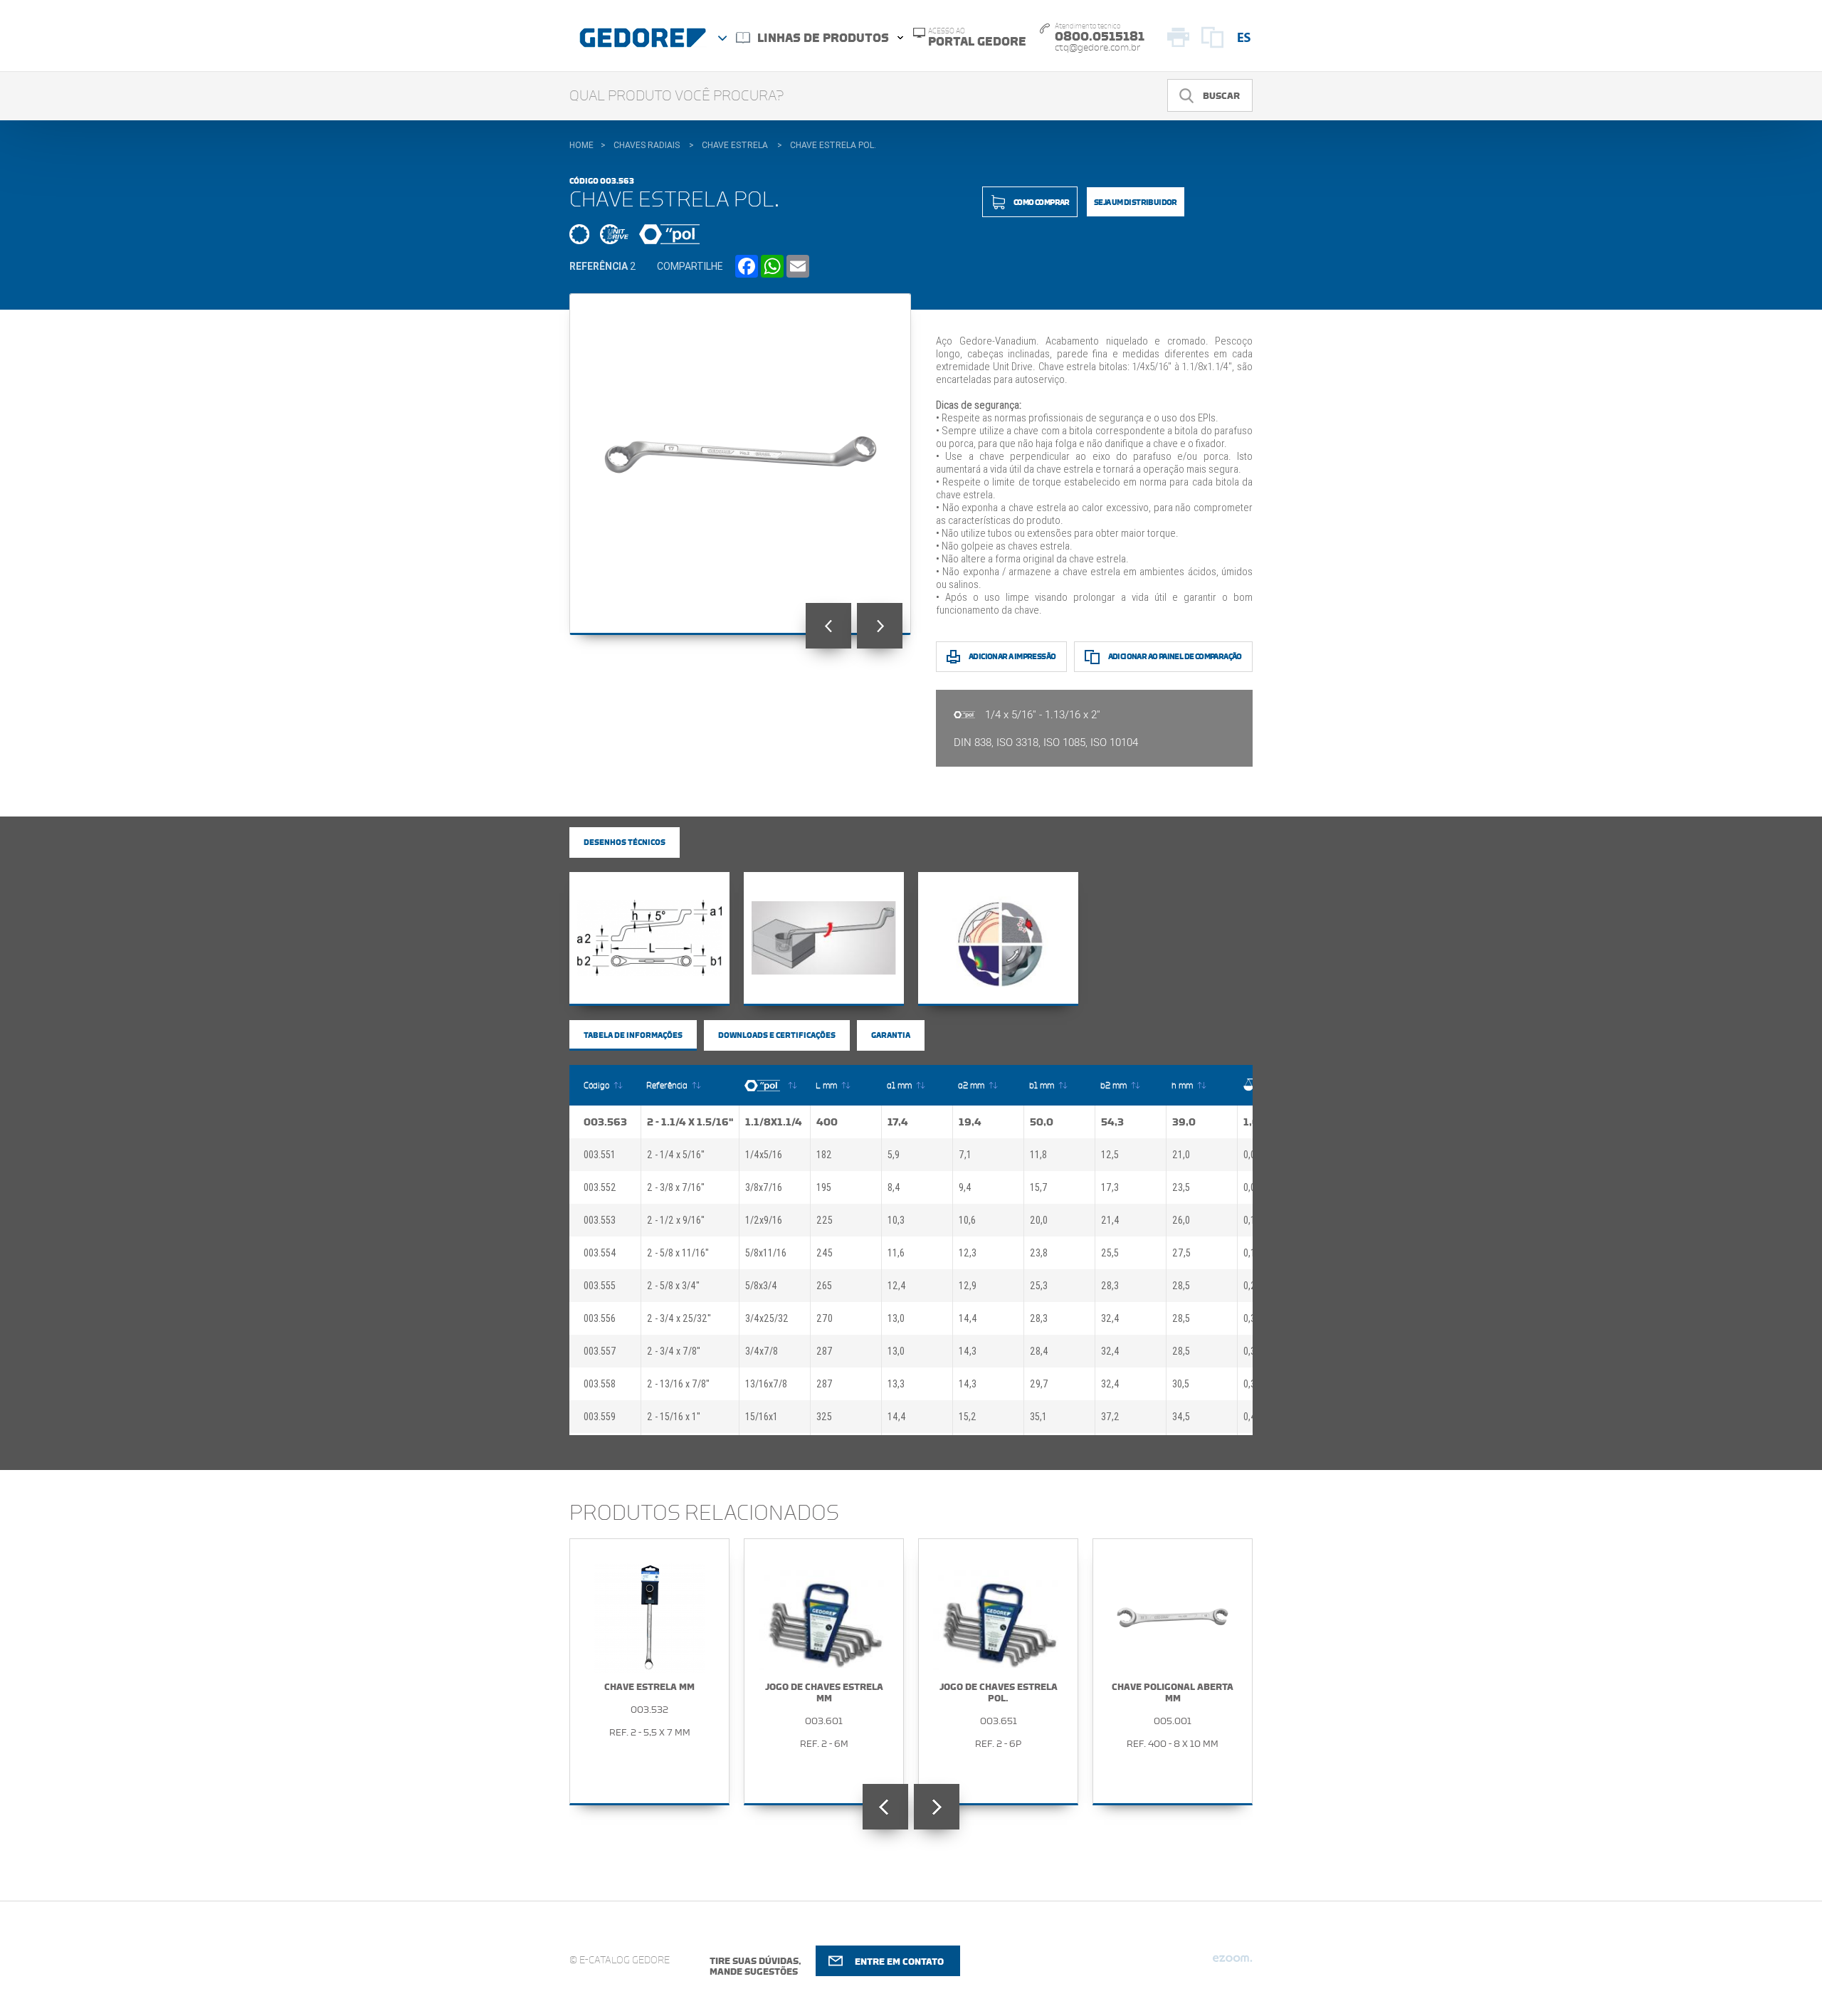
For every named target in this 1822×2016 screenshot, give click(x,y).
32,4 (1110, 1318)
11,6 (896, 1253)
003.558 (600, 1384)
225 (825, 1220)
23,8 (1039, 1253)
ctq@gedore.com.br (1097, 48)
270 (825, 1318)
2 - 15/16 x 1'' (674, 1417)
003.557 (600, 1351)
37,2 (1110, 1417)
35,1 (1038, 1417)
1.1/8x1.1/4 (774, 1122)
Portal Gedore (977, 38)
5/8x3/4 (761, 1286)
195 (824, 1187)
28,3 (1110, 1286)
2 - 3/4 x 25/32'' (679, 1318)
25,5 (1110, 1253)
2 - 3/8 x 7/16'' (676, 1187)
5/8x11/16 (766, 1253)
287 (825, 1351)
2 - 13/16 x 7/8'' (678, 1384)
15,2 (968, 1417)
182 (824, 1155)
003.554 (600, 1253)
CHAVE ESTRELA (735, 145)
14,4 (968, 1318)
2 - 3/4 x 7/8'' (674, 1351)
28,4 (1039, 1351)
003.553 (600, 1220)
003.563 (605, 1122)
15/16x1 (762, 1417)
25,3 (1039, 1286)
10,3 (896, 1220)
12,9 (968, 1286)
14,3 (968, 1351)
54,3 (1112, 1122)
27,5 (1181, 1253)
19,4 (970, 1122)
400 (827, 1122)
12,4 (897, 1286)
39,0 (1184, 1122)
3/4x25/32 (767, 1318)
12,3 (968, 1253)
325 (824, 1417)
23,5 (1181, 1187)
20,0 (1039, 1220)
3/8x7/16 (764, 1187)
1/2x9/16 (764, 1220)
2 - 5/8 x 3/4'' (673, 1286)
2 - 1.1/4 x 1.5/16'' (690, 1122)
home (581, 145)
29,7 (1039, 1384)
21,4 (1110, 1220)
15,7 (1039, 1187)
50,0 (1042, 1122)
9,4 (965, 1187)
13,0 (896, 1318)
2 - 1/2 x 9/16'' (676, 1220)
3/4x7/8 (762, 1351)
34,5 (1181, 1417)
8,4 (894, 1187)
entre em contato (899, 1962)
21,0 (1181, 1155)
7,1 (965, 1155)
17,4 (898, 1122)
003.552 (600, 1187)
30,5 (1181, 1384)
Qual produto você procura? (677, 96)
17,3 (1110, 1187)
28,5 (1181, 1286)
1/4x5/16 (764, 1155)
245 (825, 1253)
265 (824, 1286)
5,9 (894, 1155)
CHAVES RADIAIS (647, 145)
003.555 (600, 1286)
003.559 (600, 1417)
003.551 (600, 1155)
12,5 (1110, 1155)
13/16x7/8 (766, 1384)
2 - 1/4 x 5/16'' (676, 1155)
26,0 (1181, 1220)
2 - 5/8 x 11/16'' (678, 1253)
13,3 (896, 1384)
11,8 (1038, 1155)
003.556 (600, 1318)
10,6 (967, 1220)
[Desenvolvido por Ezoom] (1232, 1964)
